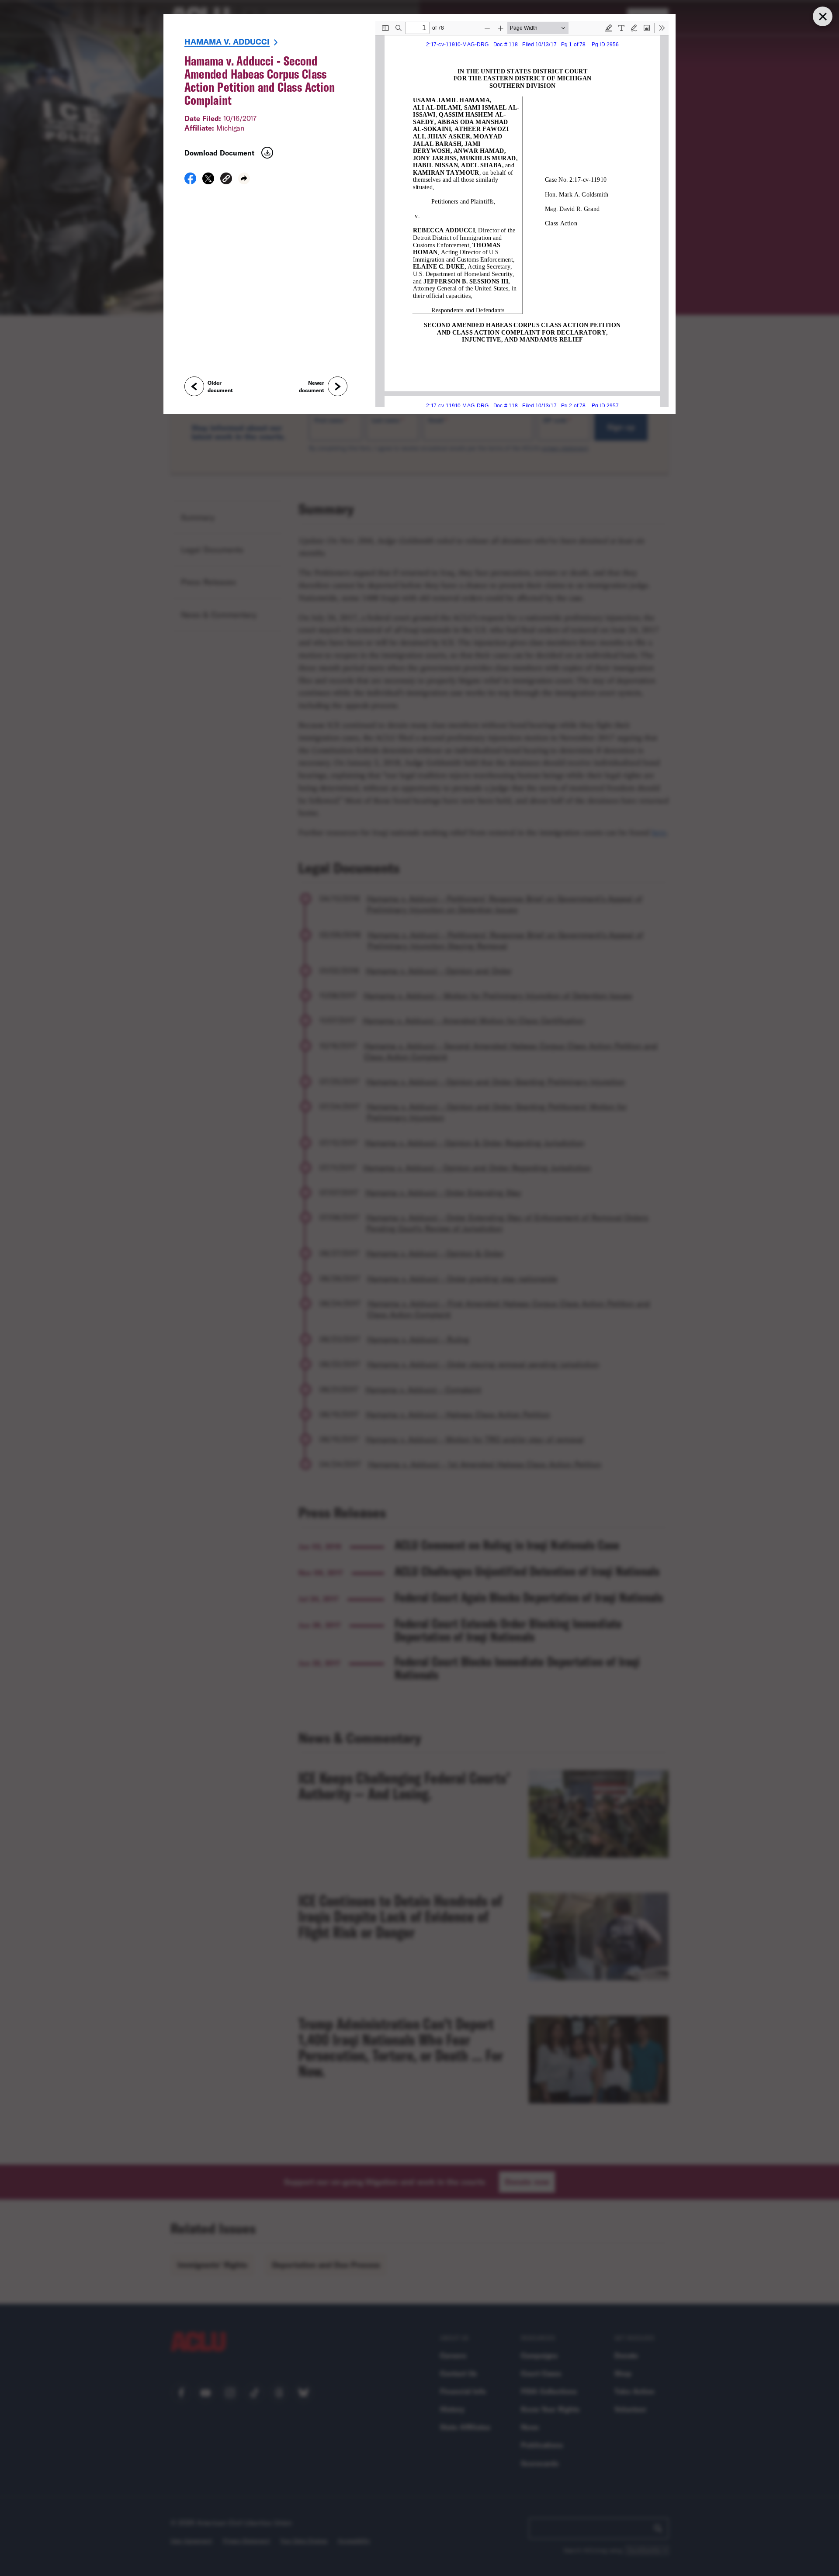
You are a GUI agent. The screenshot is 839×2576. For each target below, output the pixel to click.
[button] (226, 180)
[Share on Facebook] (190, 181)
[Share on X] (208, 181)
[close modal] (822, 16)
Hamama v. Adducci (227, 41)
